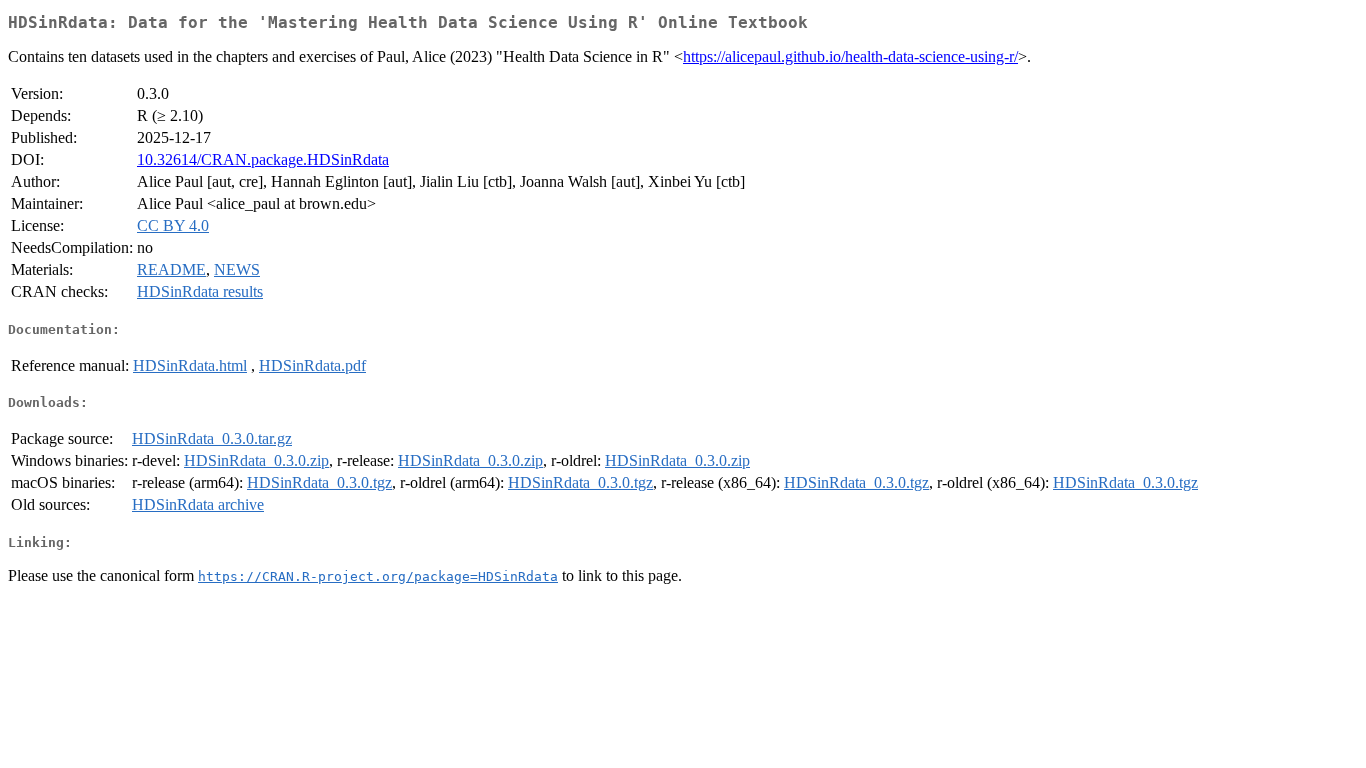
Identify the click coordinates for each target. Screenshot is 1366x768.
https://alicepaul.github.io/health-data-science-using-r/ (850, 56)
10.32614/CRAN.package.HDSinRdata (263, 159)
